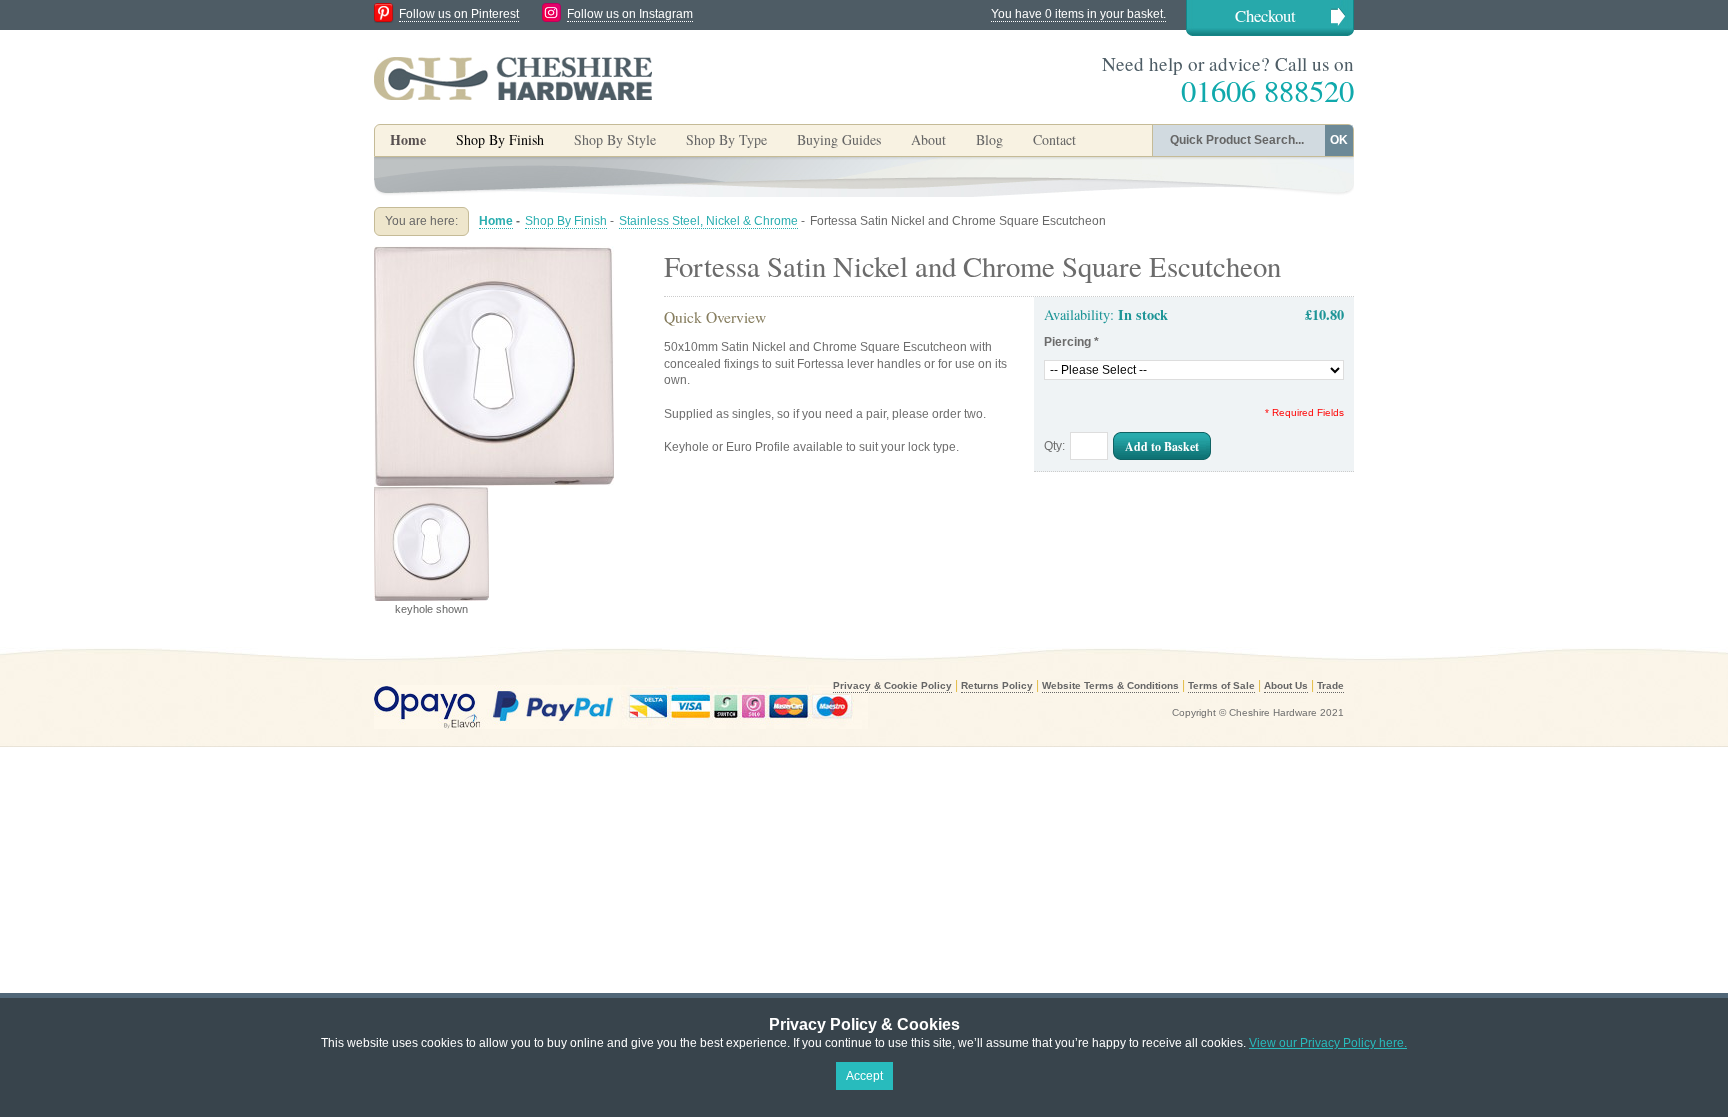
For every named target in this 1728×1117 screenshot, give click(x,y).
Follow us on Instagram (630, 14)
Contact (1054, 139)
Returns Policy (997, 685)
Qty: (1054, 446)
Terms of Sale (1221, 685)
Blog (989, 139)
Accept (864, 1076)
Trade (1330, 685)
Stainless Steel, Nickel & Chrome (708, 221)
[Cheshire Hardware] (513, 78)
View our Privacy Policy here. (1328, 1043)
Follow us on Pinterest (459, 14)
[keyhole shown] (494, 254)
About (928, 139)
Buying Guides (839, 139)
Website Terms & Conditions (1110, 685)
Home (408, 139)
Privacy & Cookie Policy (892, 685)
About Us (1286, 685)
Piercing (1071, 342)
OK (1339, 140)
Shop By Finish (566, 221)
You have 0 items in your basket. (1078, 14)
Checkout (1265, 15)
